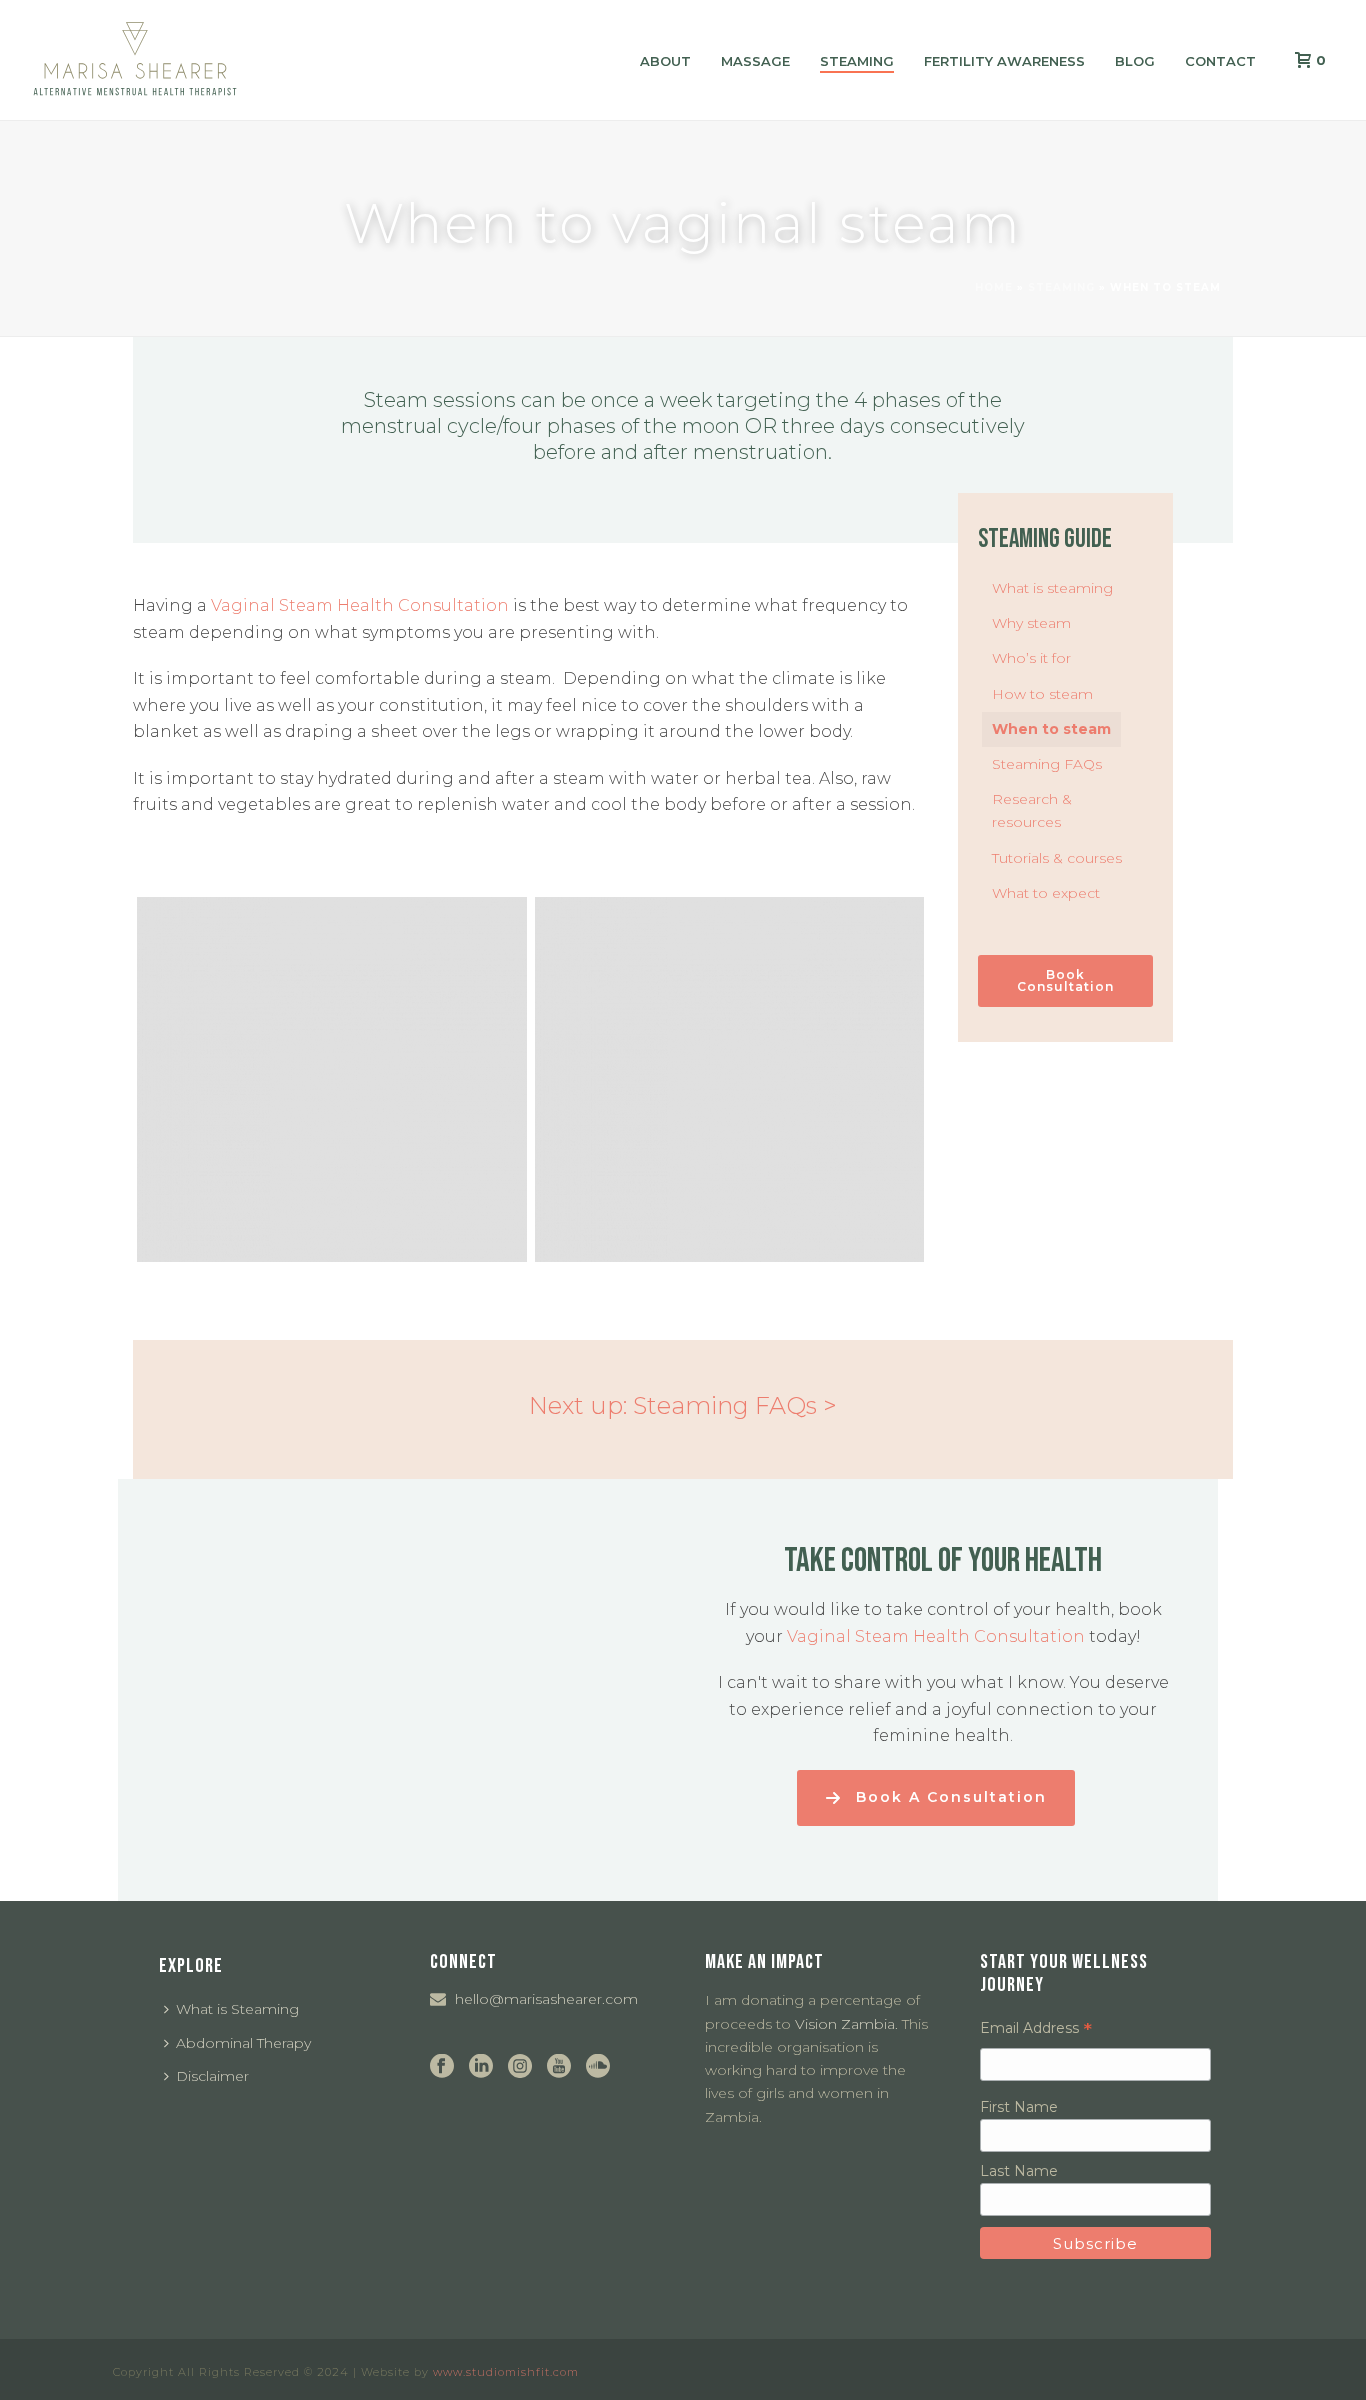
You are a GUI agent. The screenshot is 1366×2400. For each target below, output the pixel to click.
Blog (1135, 61)
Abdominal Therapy (243, 2043)
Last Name (1019, 2171)
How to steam (1042, 694)
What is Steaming (237, 2009)
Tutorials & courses (1057, 858)
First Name (1019, 2107)
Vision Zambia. (846, 2024)
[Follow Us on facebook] (442, 2067)
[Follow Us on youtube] (559, 2067)
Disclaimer (212, 2076)
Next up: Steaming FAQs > (683, 1405)
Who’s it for (1031, 658)
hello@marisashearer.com (546, 1999)
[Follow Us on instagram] (520, 2067)
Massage (755, 61)
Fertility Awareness (1004, 61)
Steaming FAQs (1047, 764)
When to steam (1051, 729)
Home (994, 287)
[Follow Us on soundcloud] (598, 2067)
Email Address (1036, 2028)
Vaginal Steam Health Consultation (360, 605)
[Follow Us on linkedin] (481, 2067)
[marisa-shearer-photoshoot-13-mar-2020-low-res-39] (332, 1079)
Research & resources (1032, 810)
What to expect (1046, 893)
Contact (1220, 61)
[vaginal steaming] (730, 1079)
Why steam (1031, 623)
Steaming (857, 61)
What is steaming (1052, 588)
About (665, 61)
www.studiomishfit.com (506, 2372)
